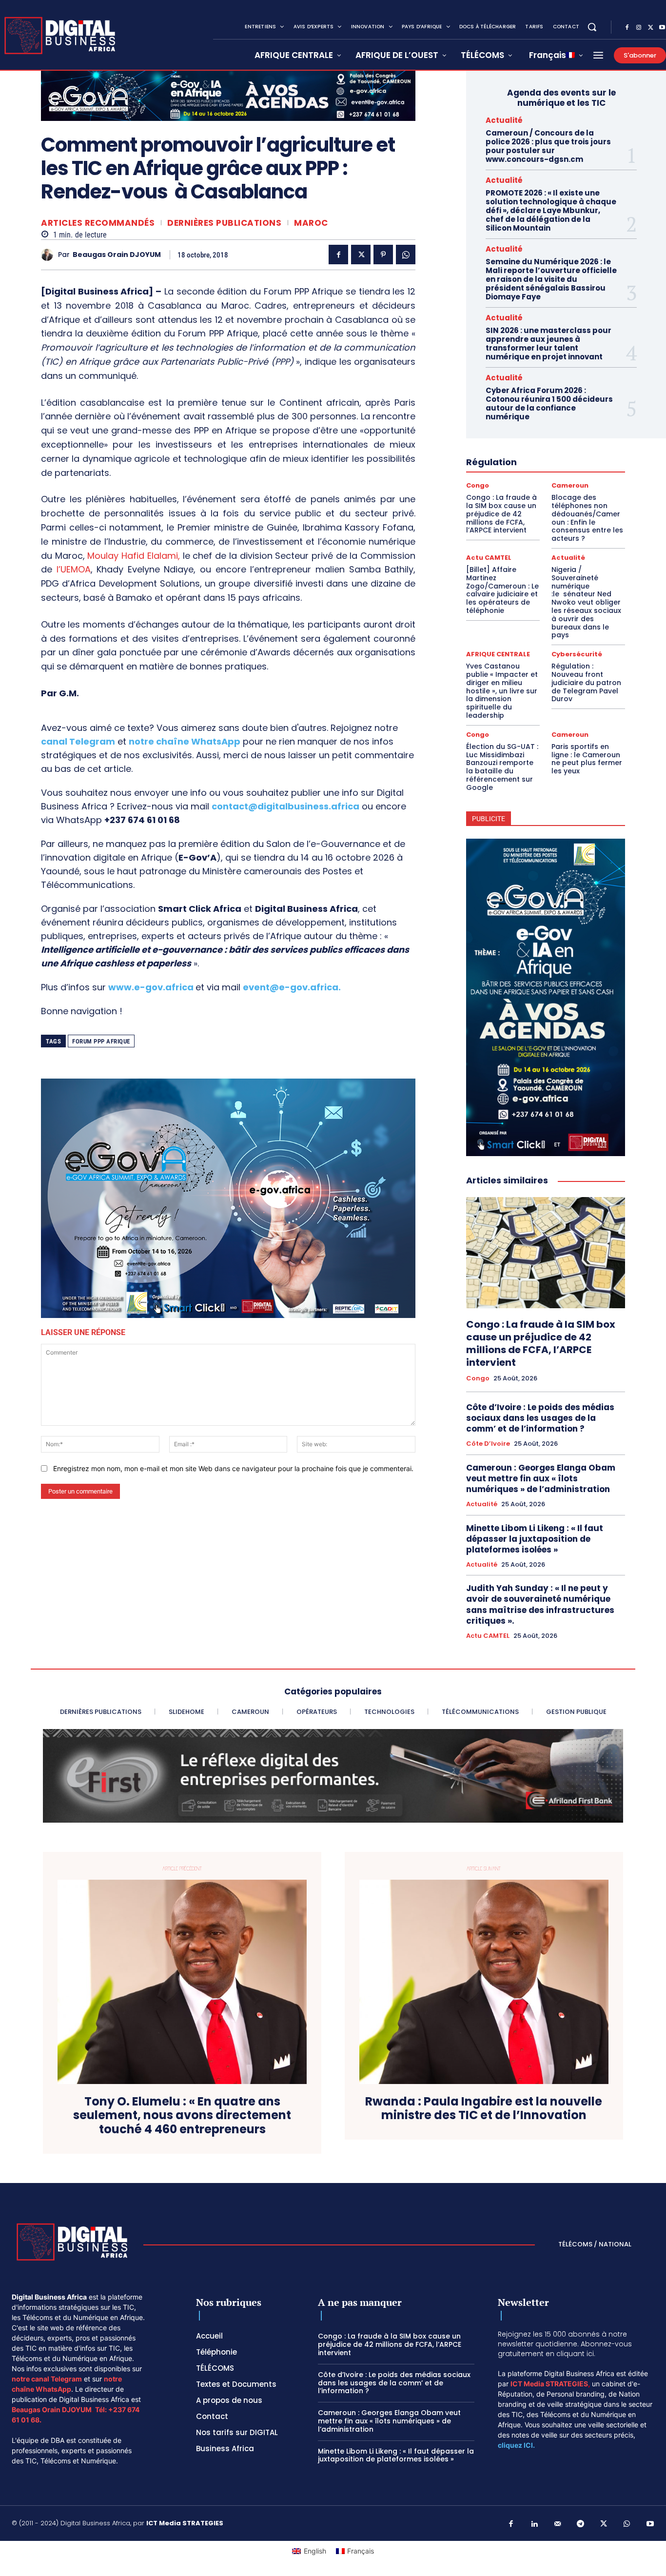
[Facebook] (627, 28)
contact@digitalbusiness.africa (285, 806)
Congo (478, 485)
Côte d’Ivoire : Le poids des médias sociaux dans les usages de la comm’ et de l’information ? (540, 1418)
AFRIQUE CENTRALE (498, 654)
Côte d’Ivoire (488, 1444)
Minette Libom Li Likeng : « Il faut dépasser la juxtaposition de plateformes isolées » (535, 1539)
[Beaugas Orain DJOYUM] (49, 255)
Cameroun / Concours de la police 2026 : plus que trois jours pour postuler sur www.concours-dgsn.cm (548, 146)
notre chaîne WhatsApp (185, 741)
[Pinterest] (383, 255)
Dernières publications (224, 223)
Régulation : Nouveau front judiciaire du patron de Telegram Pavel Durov (586, 682)
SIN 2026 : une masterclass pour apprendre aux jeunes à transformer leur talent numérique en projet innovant (548, 344)
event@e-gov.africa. (292, 987)
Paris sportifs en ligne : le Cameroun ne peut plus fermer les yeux (587, 759)
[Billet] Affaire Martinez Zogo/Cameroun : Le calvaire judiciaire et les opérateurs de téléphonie (502, 590)
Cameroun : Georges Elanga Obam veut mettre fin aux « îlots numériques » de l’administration (541, 1478)
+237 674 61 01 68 (142, 820)
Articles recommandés (98, 223)
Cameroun (570, 485)
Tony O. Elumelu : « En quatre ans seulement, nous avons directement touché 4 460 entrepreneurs (182, 2116)
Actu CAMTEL (489, 558)
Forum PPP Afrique (101, 1041)
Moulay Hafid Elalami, (132, 556)
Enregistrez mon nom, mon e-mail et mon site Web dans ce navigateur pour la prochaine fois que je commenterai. (233, 1468)
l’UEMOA (74, 569)
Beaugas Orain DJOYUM (117, 255)
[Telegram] (581, 2524)
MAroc (311, 223)
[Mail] (558, 2524)
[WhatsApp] (406, 255)
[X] (650, 28)
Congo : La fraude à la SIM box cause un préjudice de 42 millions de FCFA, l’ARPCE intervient (501, 514)
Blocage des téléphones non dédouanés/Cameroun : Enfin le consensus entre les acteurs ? (587, 518)
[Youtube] (650, 2524)
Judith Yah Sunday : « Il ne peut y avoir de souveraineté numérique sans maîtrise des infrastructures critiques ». (540, 1604)
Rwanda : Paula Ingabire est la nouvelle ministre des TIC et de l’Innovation (484, 2109)
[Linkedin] (534, 2524)
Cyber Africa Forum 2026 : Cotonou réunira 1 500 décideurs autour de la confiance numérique (549, 403)
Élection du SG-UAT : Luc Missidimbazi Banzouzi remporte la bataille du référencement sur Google (502, 767)
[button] (592, 27)
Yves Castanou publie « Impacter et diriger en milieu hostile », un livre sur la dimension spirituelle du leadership (502, 691)
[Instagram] (639, 28)
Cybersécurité (577, 654)
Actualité (504, 120)
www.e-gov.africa (151, 987)
